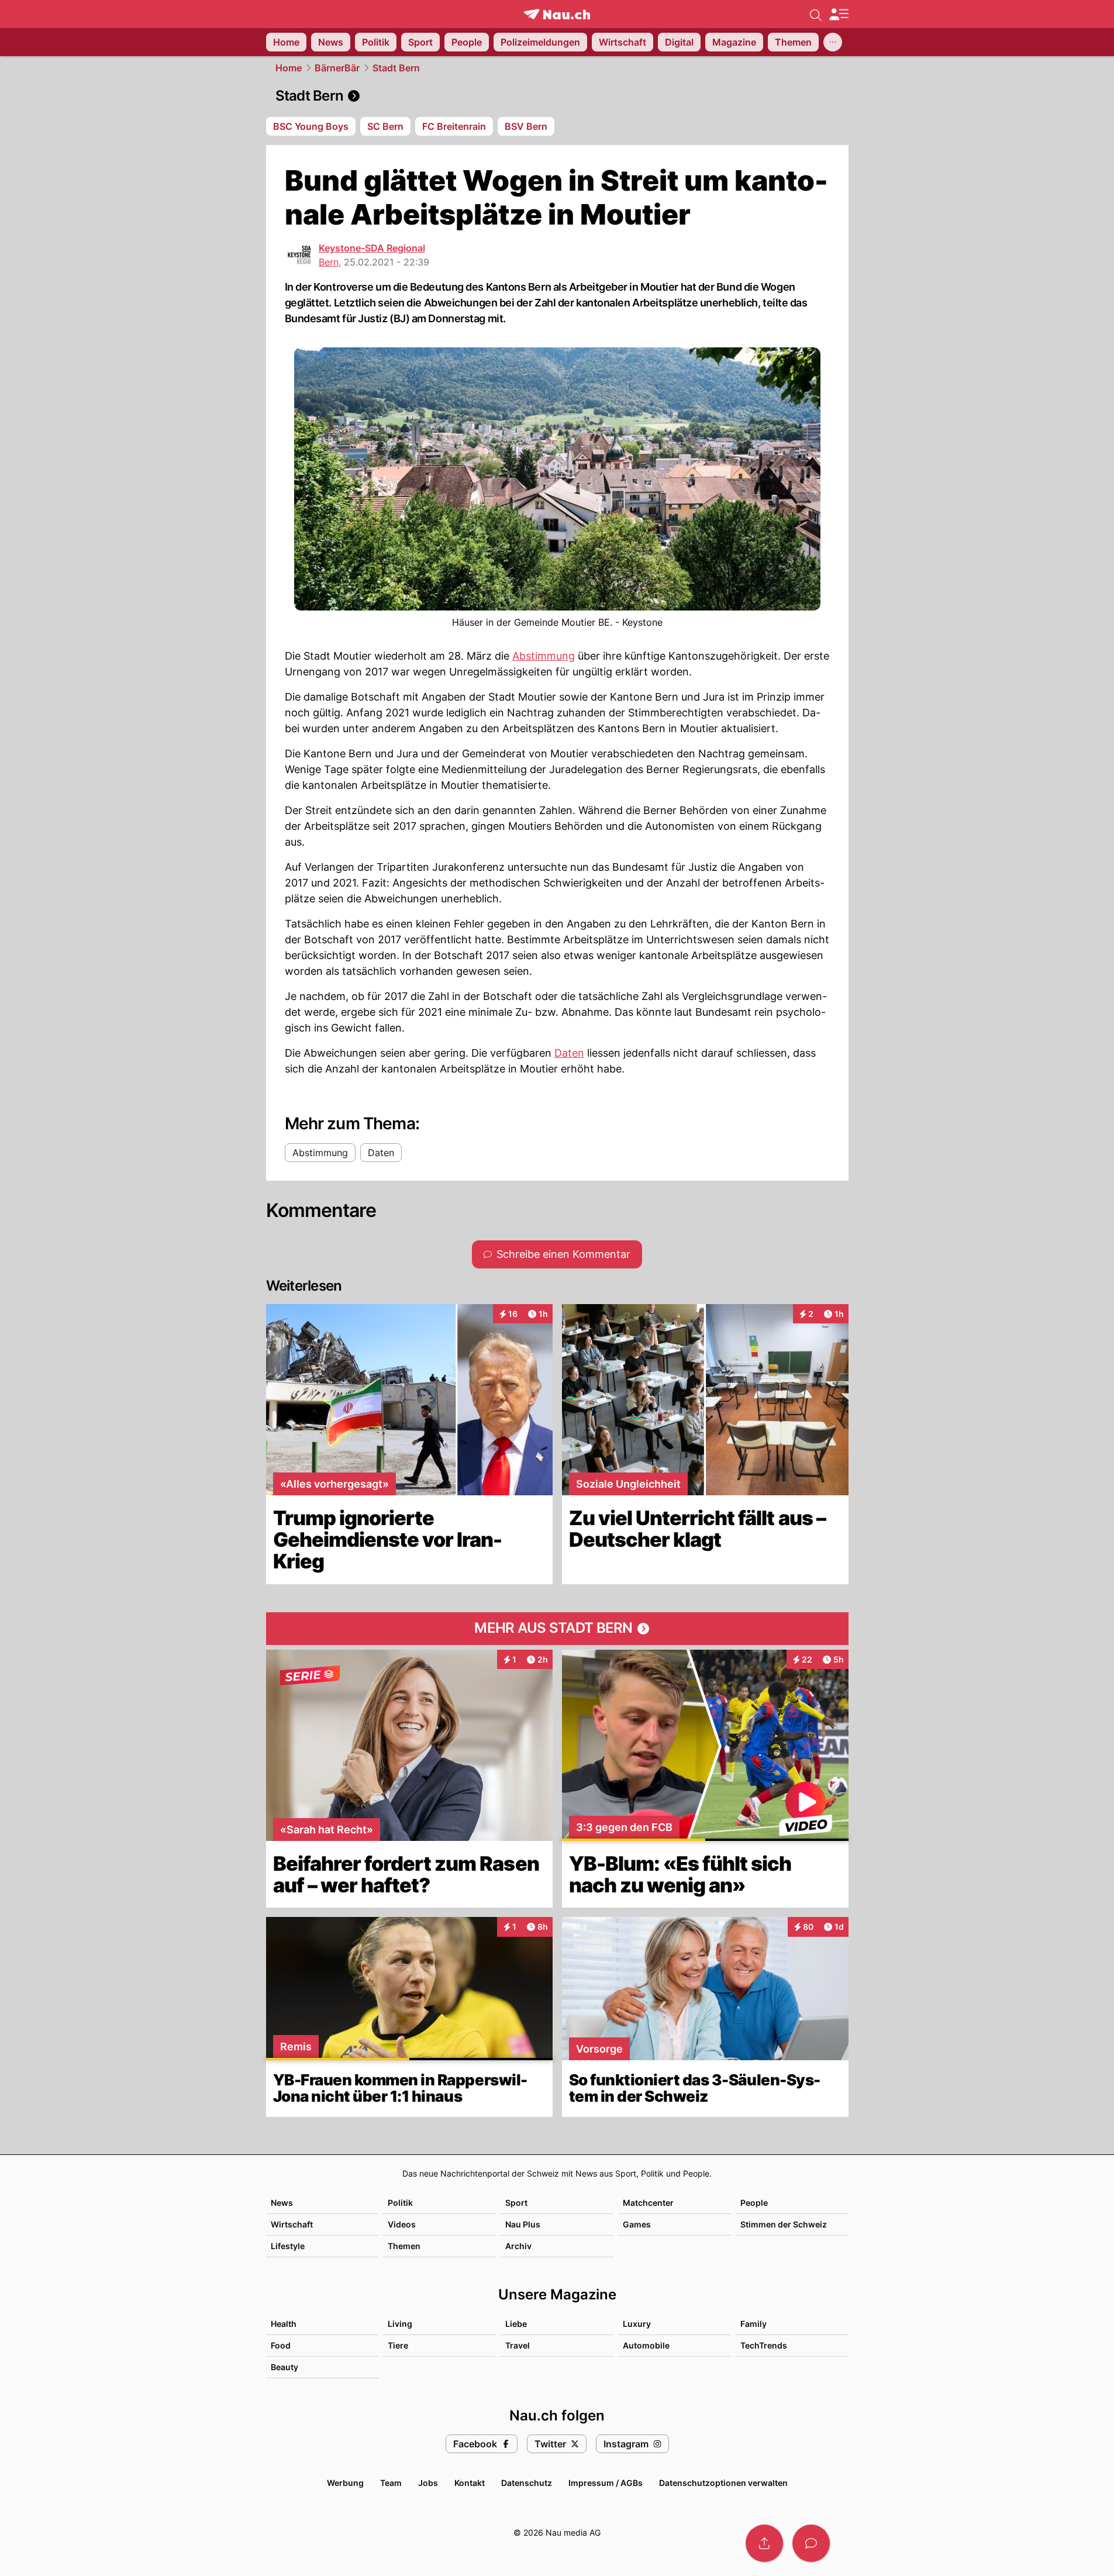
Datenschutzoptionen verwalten (723, 2483)
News (282, 2203)
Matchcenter (648, 2203)
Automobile (646, 2345)
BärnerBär (337, 68)
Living (400, 2324)
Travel (518, 2345)
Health (284, 2324)
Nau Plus (523, 2224)
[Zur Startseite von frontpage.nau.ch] (557, 14)
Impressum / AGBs (606, 2483)
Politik (400, 2203)
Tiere (398, 2345)
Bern (329, 262)
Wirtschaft (292, 2224)
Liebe (516, 2324)
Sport (516, 2203)
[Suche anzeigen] (816, 14)
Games (637, 2224)
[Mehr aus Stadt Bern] (557, 1629)
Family (753, 2324)
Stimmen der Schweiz (784, 2224)
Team (391, 2483)
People (754, 2203)
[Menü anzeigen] (839, 14)
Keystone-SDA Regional (372, 248)
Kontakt (470, 2483)
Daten (569, 1053)
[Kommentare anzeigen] (811, 2543)
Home (289, 68)
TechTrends (764, 2345)
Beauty (284, 2367)
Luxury (637, 2324)
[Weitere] (833, 42)
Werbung (345, 2483)
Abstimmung (544, 656)
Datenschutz (527, 2483)
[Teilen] (764, 2543)
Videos (402, 2224)
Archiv (518, 2246)
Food (281, 2345)
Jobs (428, 2483)
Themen (404, 2246)
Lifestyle (288, 2246)
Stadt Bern (396, 68)
